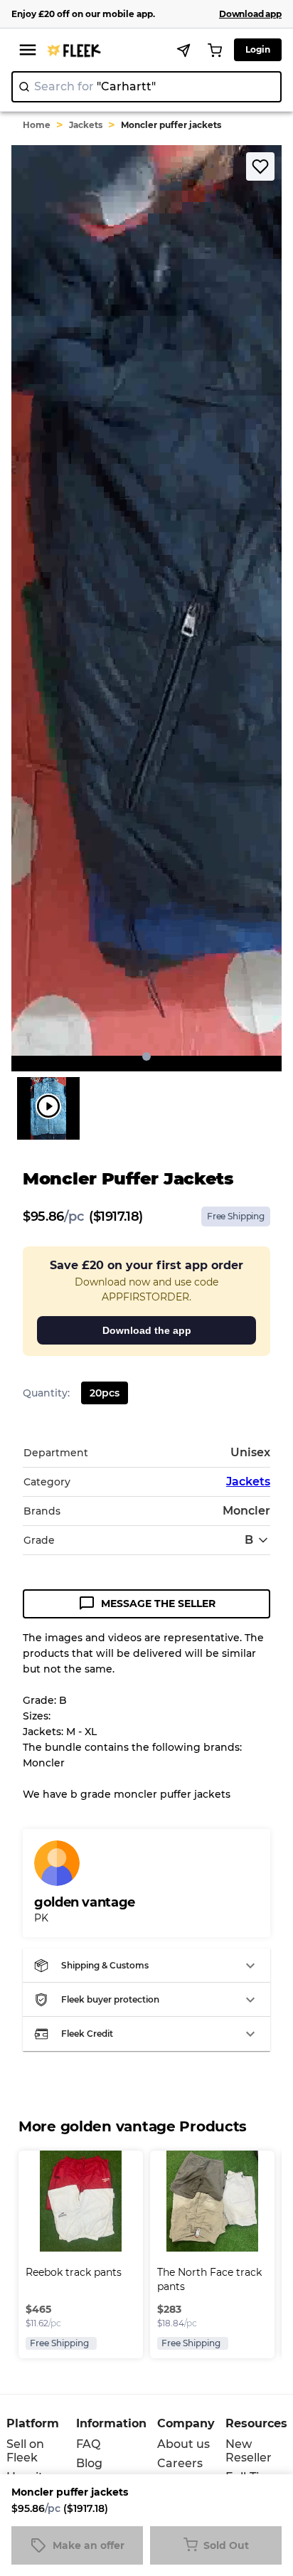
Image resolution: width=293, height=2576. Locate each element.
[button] (146, 1966)
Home (37, 125)
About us (183, 2444)
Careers (180, 2463)
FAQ (88, 2444)
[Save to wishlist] (260, 166)
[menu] (28, 50)
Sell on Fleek (25, 2451)
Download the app (147, 1330)
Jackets (86, 125)
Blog (89, 2463)
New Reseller (249, 2451)
